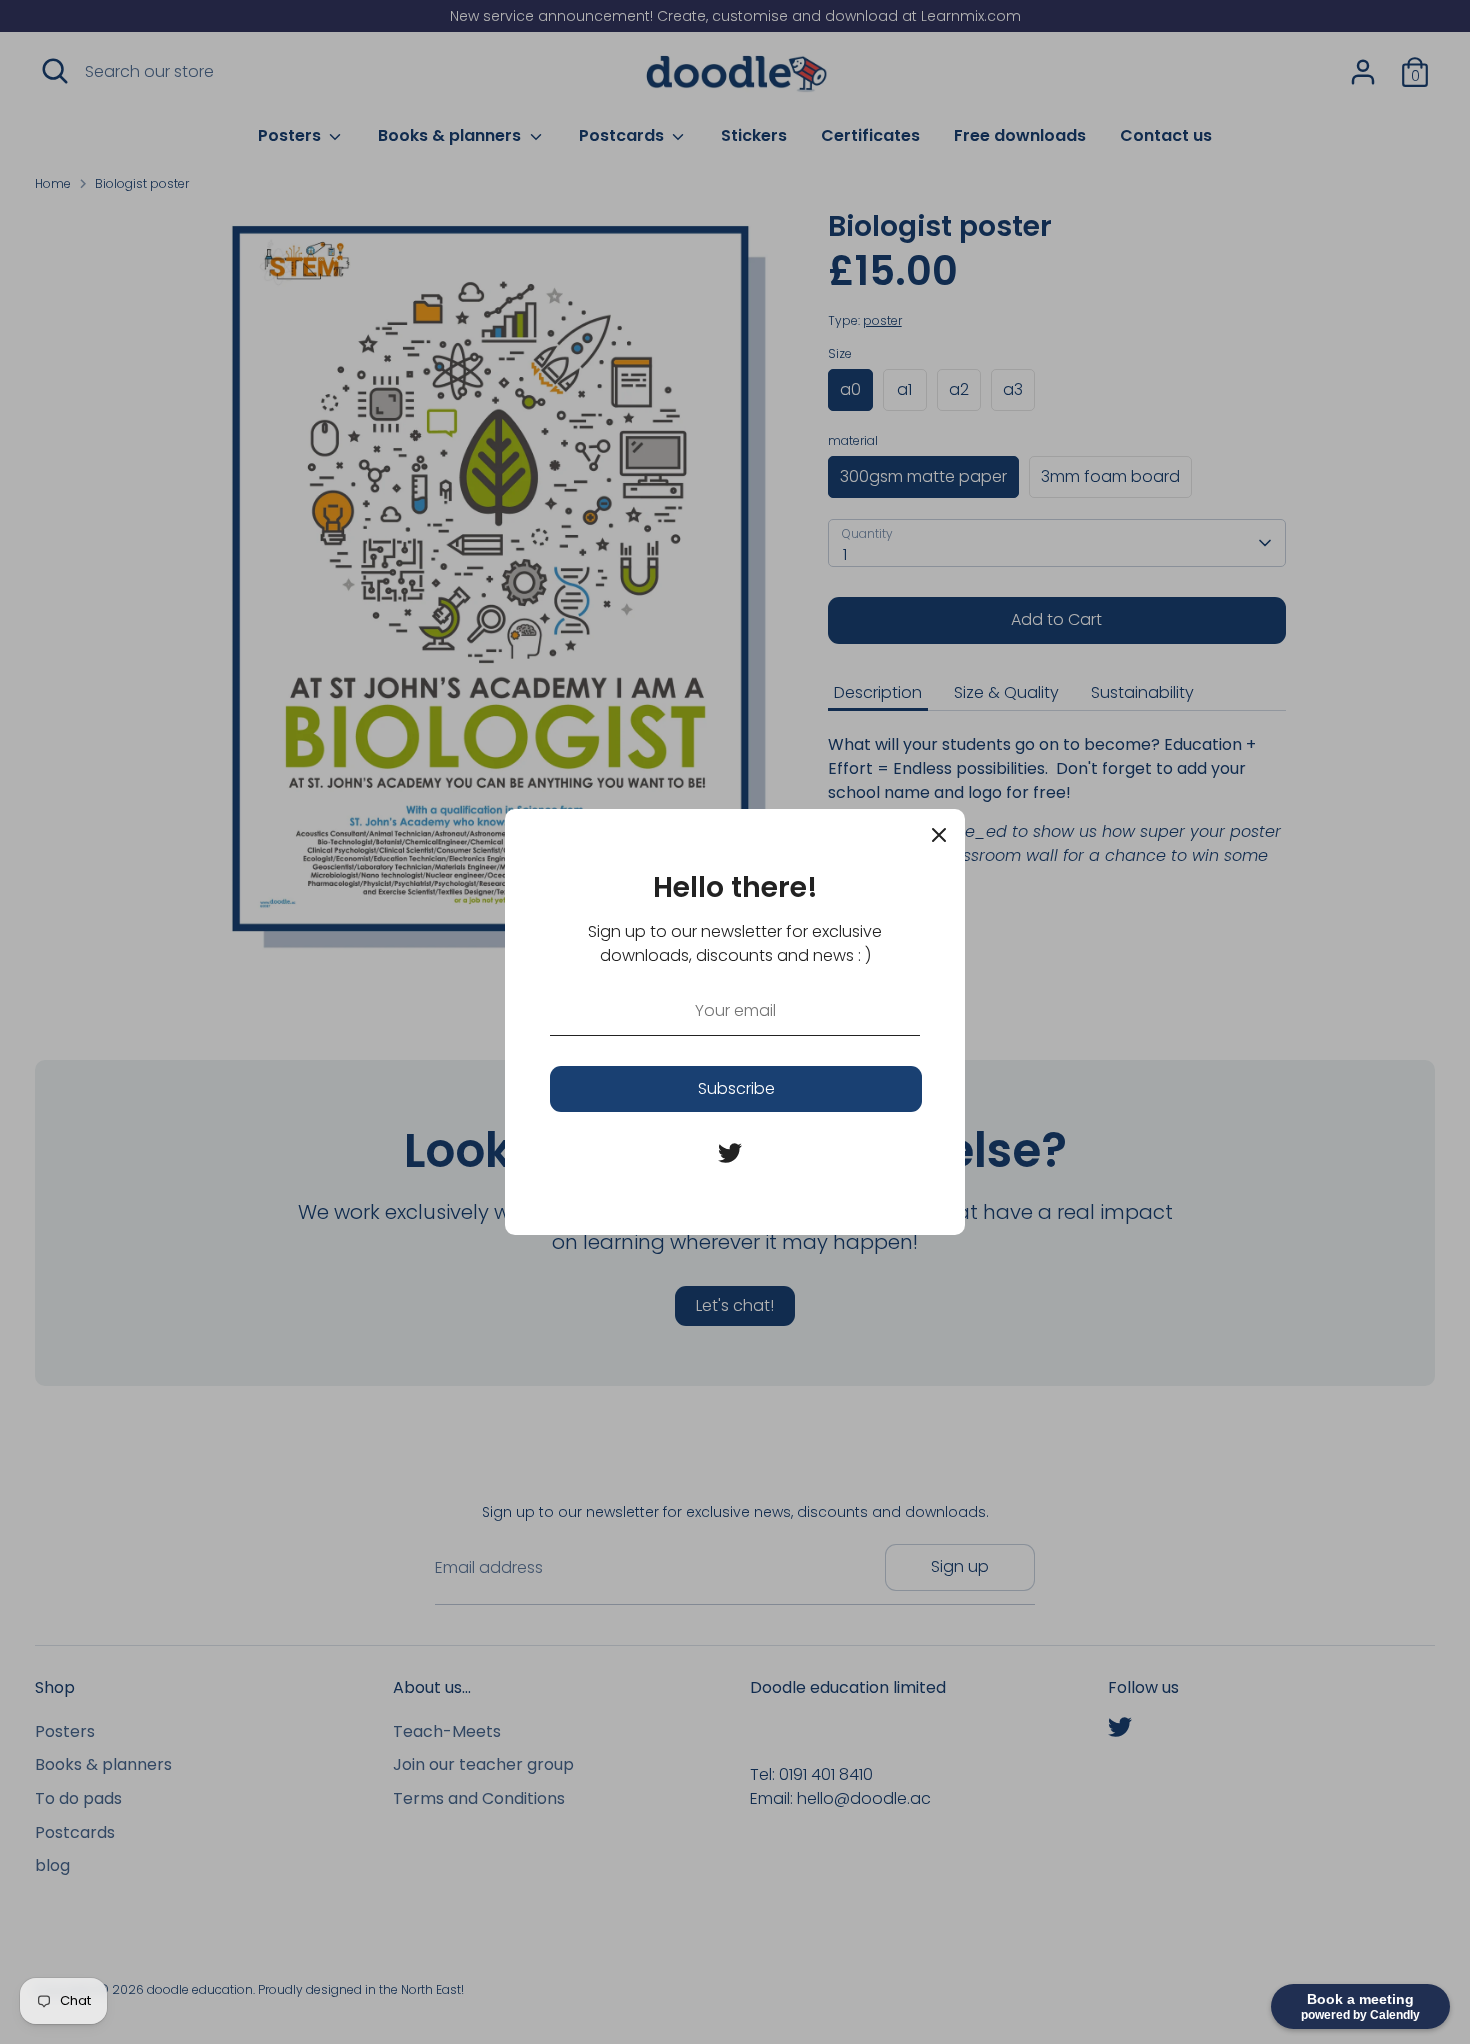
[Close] (939, 835)
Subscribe (736, 1088)
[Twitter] (730, 1153)
